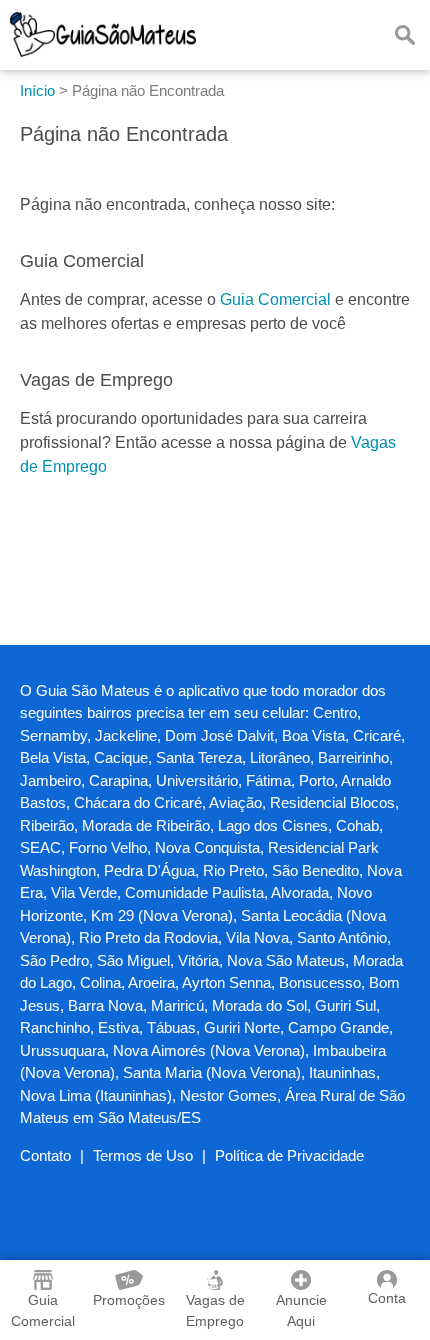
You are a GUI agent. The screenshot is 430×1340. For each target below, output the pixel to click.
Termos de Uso (143, 1155)
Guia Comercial (275, 299)
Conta (387, 1298)
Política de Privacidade (289, 1155)
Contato (45, 1155)
